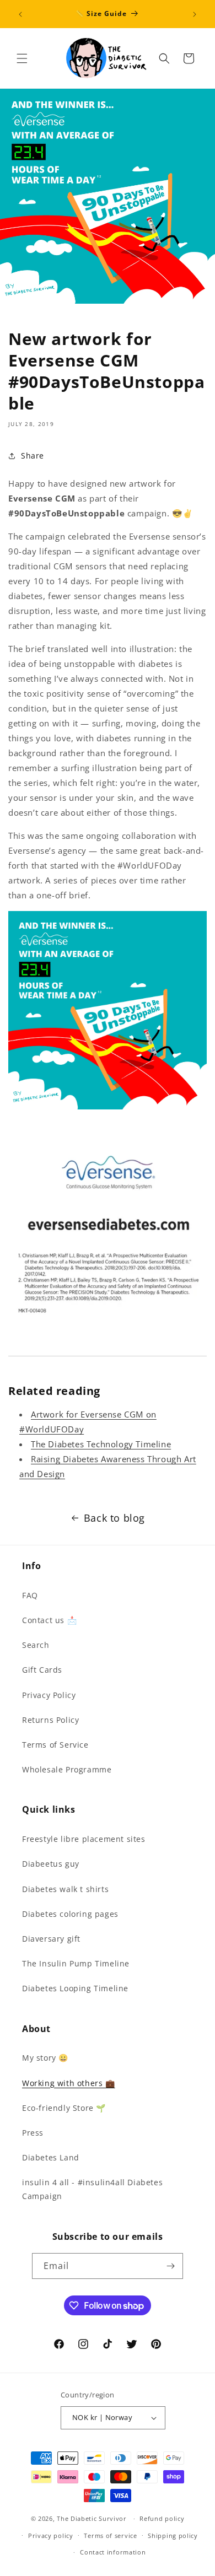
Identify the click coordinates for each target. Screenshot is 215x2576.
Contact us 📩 (49, 1620)
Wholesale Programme (67, 1769)
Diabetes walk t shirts (65, 1889)
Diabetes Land (51, 2157)
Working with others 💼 (69, 2083)
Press (33, 2133)
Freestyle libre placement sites (84, 1839)
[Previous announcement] (20, 14)
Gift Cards (42, 1670)
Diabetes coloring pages (70, 1914)
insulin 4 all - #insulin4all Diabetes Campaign (92, 2189)
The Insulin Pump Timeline (76, 1963)
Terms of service (110, 2535)
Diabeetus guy (51, 1864)
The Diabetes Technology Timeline (101, 1444)
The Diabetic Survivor (92, 2518)
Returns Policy (50, 1720)
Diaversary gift (51, 1939)
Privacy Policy (49, 1695)
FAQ (30, 1595)
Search (36, 1645)
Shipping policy (173, 2535)
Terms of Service (55, 1745)
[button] (22, 58)
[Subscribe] (170, 2266)
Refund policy (162, 2518)
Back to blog (114, 1518)
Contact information (113, 2552)
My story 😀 (45, 2058)
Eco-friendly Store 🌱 (64, 2108)
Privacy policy (51, 2535)
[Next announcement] (195, 14)
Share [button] (33, 456)
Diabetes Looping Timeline (75, 1988)
